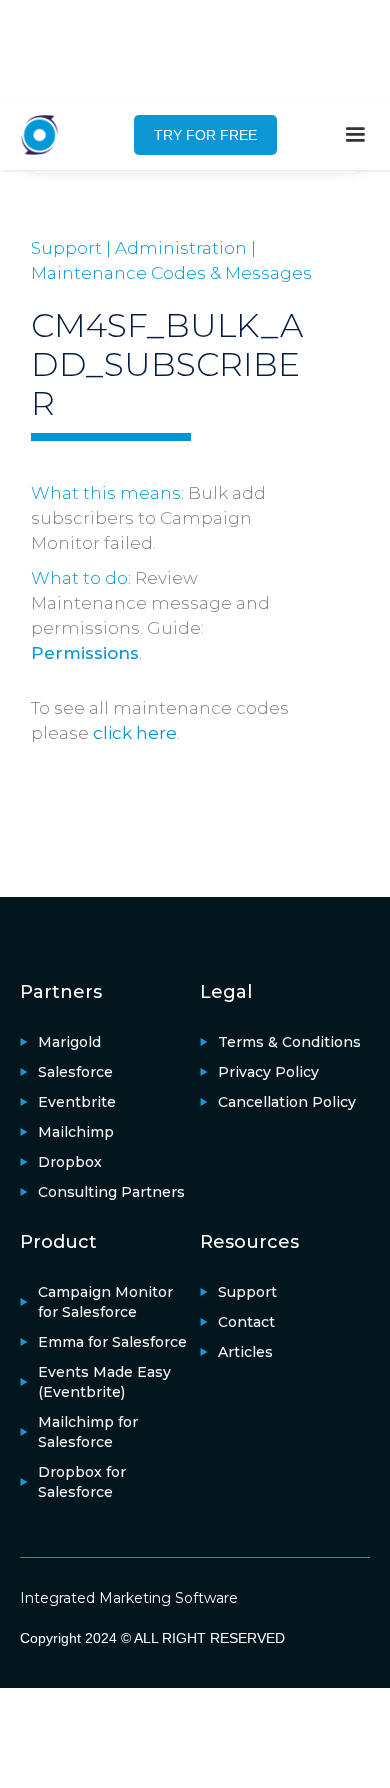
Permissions (85, 653)
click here (135, 733)
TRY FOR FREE (205, 135)
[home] (50, 135)
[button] (355, 135)
